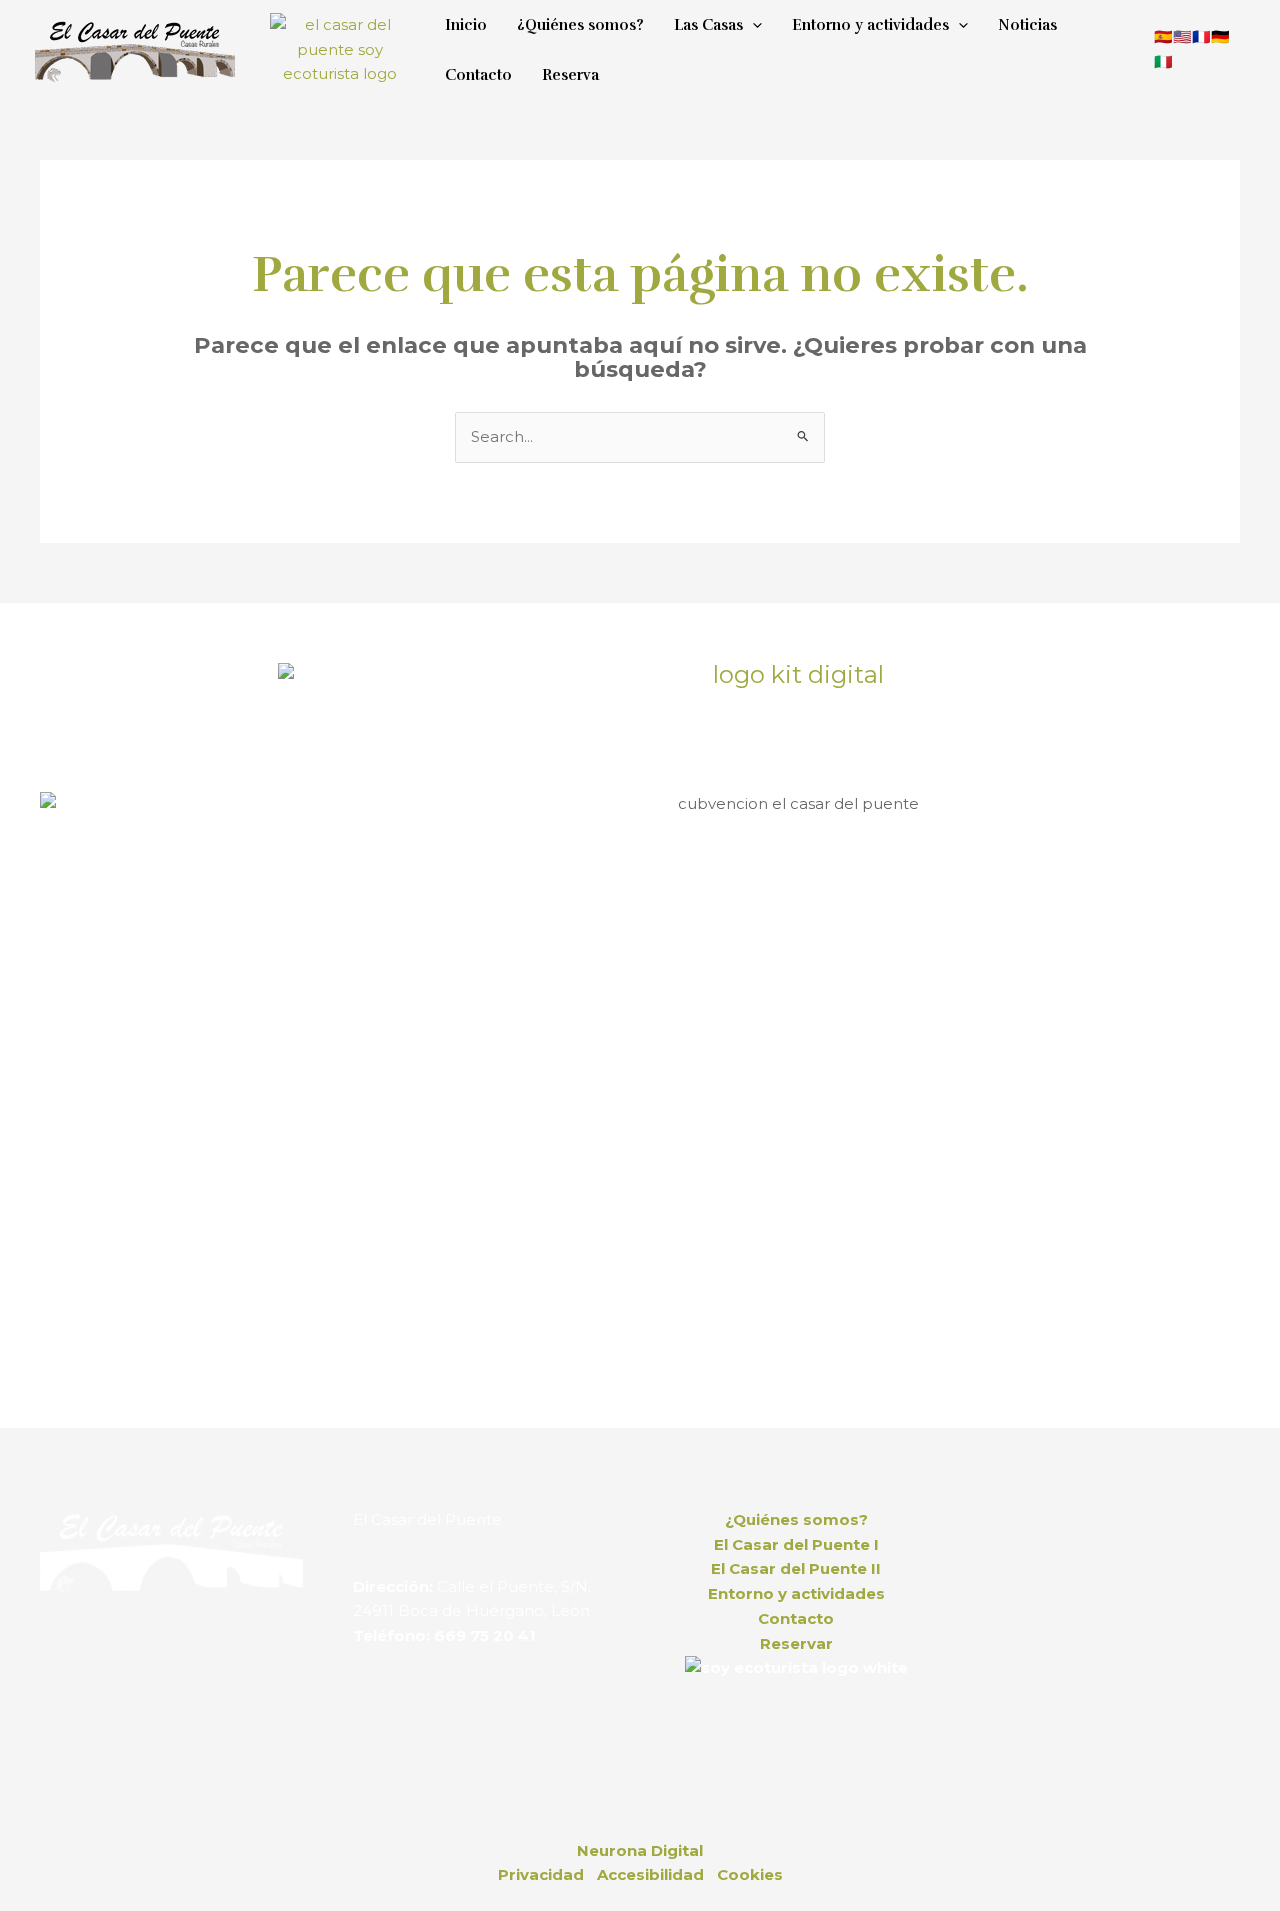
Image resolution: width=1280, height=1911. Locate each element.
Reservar (796, 1643)
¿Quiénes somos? (580, 25)
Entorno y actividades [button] (870, 25)
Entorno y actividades (796, 1593)
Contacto (478, 75)
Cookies (750, 1874)
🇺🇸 (1182, 36)
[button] (752, 25)
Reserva (570, 75)
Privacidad (541, 1874)
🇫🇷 (1201, 36)
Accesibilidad (650, 1874)
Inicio (466, 25)
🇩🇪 (1220, 36)
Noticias (1027, 25)
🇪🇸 (1163, 36)
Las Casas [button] (708, 25)
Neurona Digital (640, 1850)
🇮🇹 (1163, 61)
